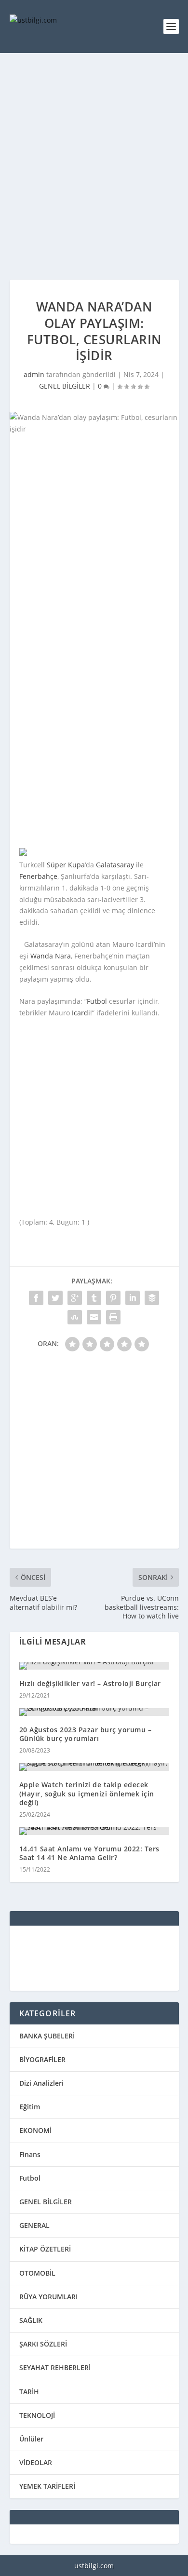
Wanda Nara (51, 956)
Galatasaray (115, 865)
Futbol (97, 1001)
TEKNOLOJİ (37, 2415)
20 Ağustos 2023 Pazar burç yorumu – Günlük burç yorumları (86, 1734)
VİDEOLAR (36, 2462)
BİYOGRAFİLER (42, 2059)
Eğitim (30, 2107)
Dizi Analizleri (41, 2083)
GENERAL (34, 2225)
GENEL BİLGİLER (65, 386)
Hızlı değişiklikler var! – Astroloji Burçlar (90, 1683)
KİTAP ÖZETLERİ (45, 2249)
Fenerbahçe (38, 876)
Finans (30, 2154)
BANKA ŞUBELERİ (47, 2036)
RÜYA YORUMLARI (48, 2297)
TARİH (29, 2392)
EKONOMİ (35, 2130)
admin (34, 374)
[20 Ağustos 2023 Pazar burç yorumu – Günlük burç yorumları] (94, 1712)
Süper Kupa (66, 865)
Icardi (81, 1013)
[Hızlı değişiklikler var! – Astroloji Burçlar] (94, 1666)
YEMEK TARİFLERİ (47, 2486)
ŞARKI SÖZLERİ (43, 2344)
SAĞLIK (31, 2320)
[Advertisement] (94, 166)
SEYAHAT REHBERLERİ (55, 2367)
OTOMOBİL (37, 2273)
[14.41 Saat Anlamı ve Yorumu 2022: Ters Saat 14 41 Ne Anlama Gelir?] (94, 1831)
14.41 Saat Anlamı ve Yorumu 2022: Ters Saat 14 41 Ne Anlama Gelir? (89, 1853)
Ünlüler (31, 2439)
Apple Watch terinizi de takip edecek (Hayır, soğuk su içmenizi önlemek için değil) (87, 1793)
